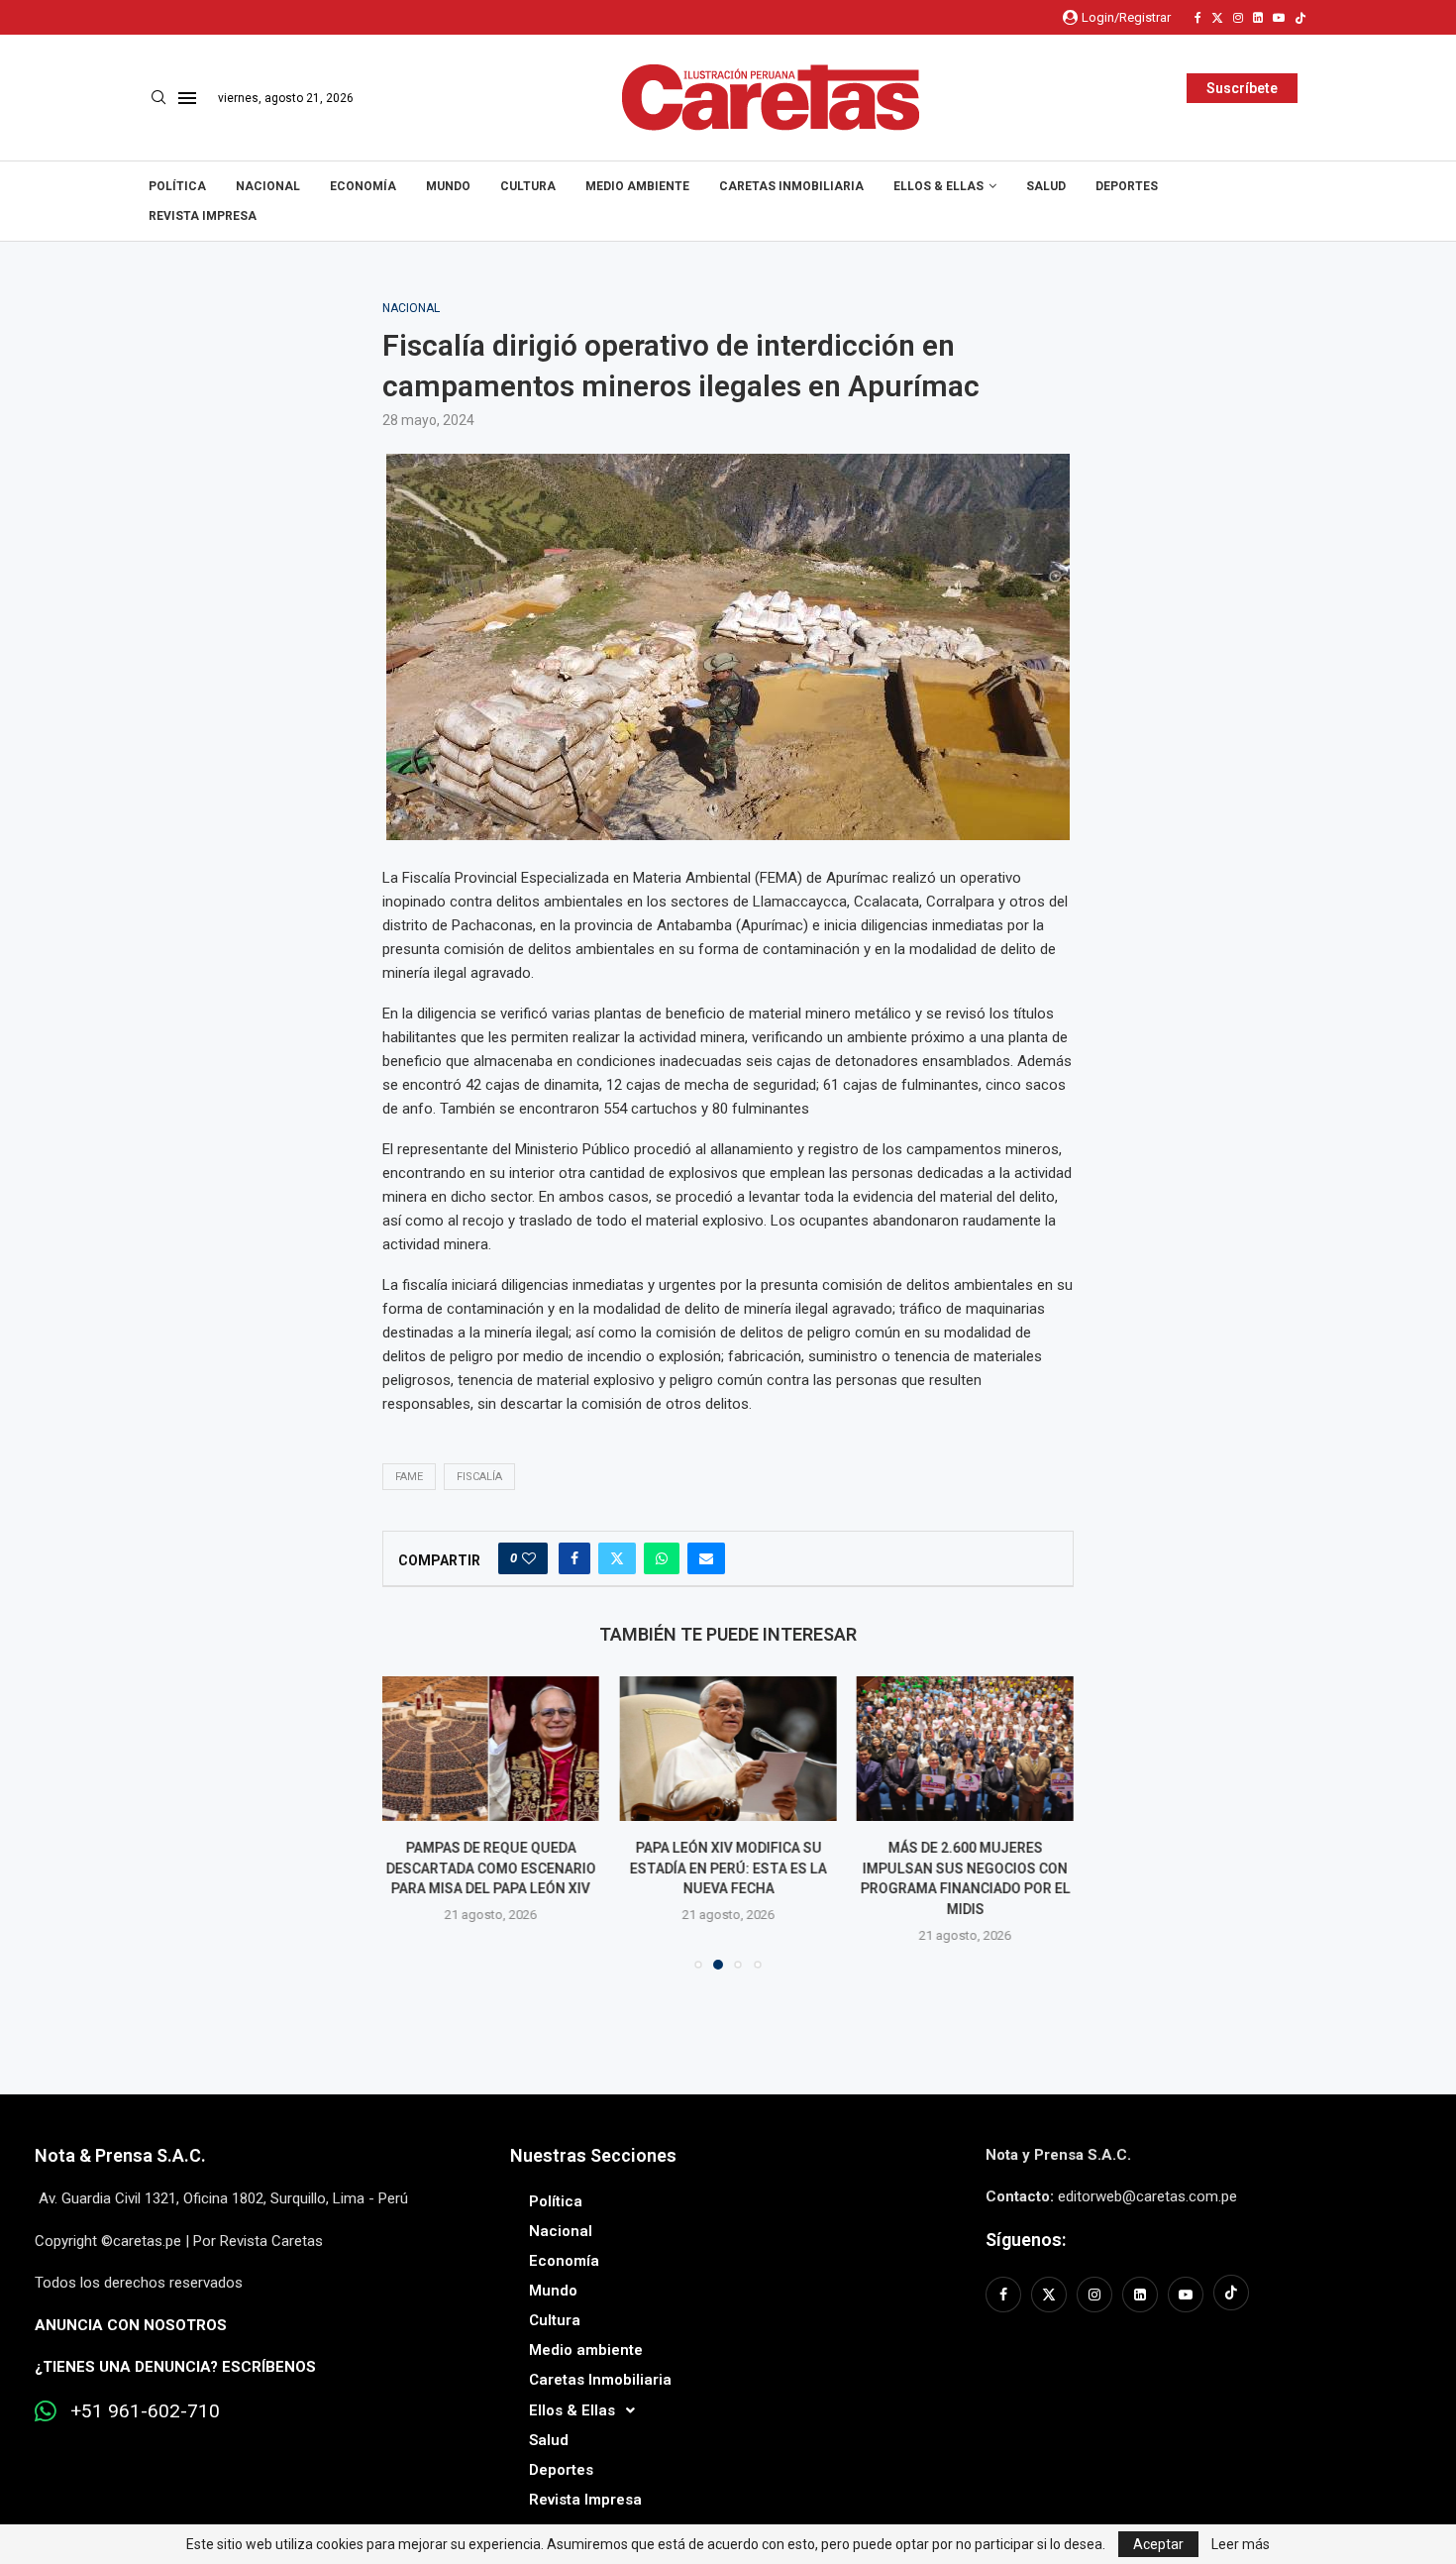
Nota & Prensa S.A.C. (120, 2155)
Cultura (528, 186)
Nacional (268, 186)
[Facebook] (1198, 18)
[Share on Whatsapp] (662, 1558)
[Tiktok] (1300, 18)
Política (177, 186)
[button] (409, 1822)
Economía (363, 186)
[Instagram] (1238, 18)
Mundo (448, 186)
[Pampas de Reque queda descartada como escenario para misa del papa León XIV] (491, 1749)
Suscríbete (1242, 88)
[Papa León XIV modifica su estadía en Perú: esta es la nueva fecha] (728, 1749)
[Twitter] (1217, 18)
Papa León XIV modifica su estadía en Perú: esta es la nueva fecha (728, 1868)
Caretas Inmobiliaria (791, 186)
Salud (1046, 186)
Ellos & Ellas (938, 186)
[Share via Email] (706, 1558)
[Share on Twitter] (617, 1558)
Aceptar (1158, 2544)
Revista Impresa (203, 216)
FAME (409, 1477)
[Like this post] (529, 1558)
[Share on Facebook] (574, 1558)
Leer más (1241, 2544)
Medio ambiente (637, 186)
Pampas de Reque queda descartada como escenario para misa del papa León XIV (491, 1868)
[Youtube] (1279, 18)
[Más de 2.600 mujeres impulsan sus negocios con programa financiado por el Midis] (965, 1749)
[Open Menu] (187, 98)
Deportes (1127, 186)
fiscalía (479, 1477)
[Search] (158, 98)
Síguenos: (1026, 2240)
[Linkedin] (1258, 18)
